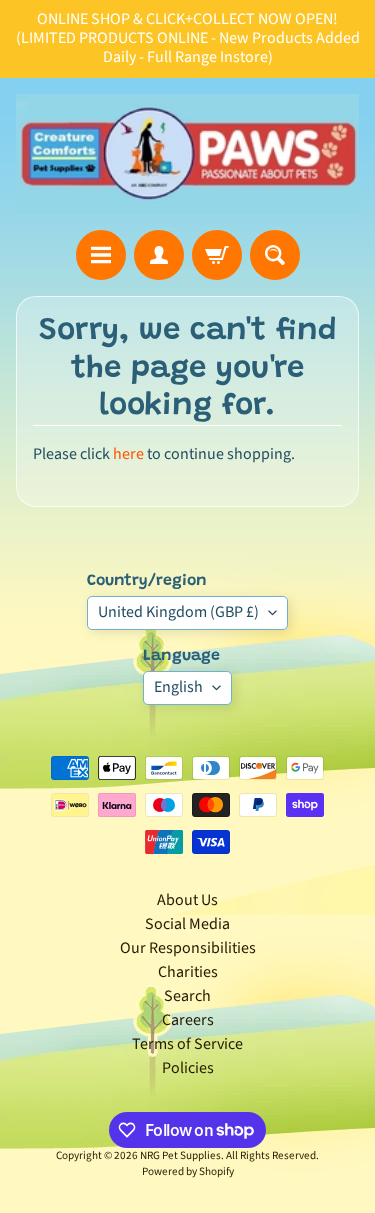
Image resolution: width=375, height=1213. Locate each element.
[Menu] (101, 255)
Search (187, 996)
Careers (188, 1020)
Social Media (187, 924)
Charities (188, 972)
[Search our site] (275, 255)
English (178, 687)
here (128, 454)
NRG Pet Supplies (180, 1155)
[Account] (159, 255)
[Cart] (217, 255)
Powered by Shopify (188, 1171)
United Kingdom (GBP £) (178, 612)
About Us (187, 900)
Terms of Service (187, 1044)
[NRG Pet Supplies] (187, 154)
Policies (188, 1068)
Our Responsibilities (188, 948)
